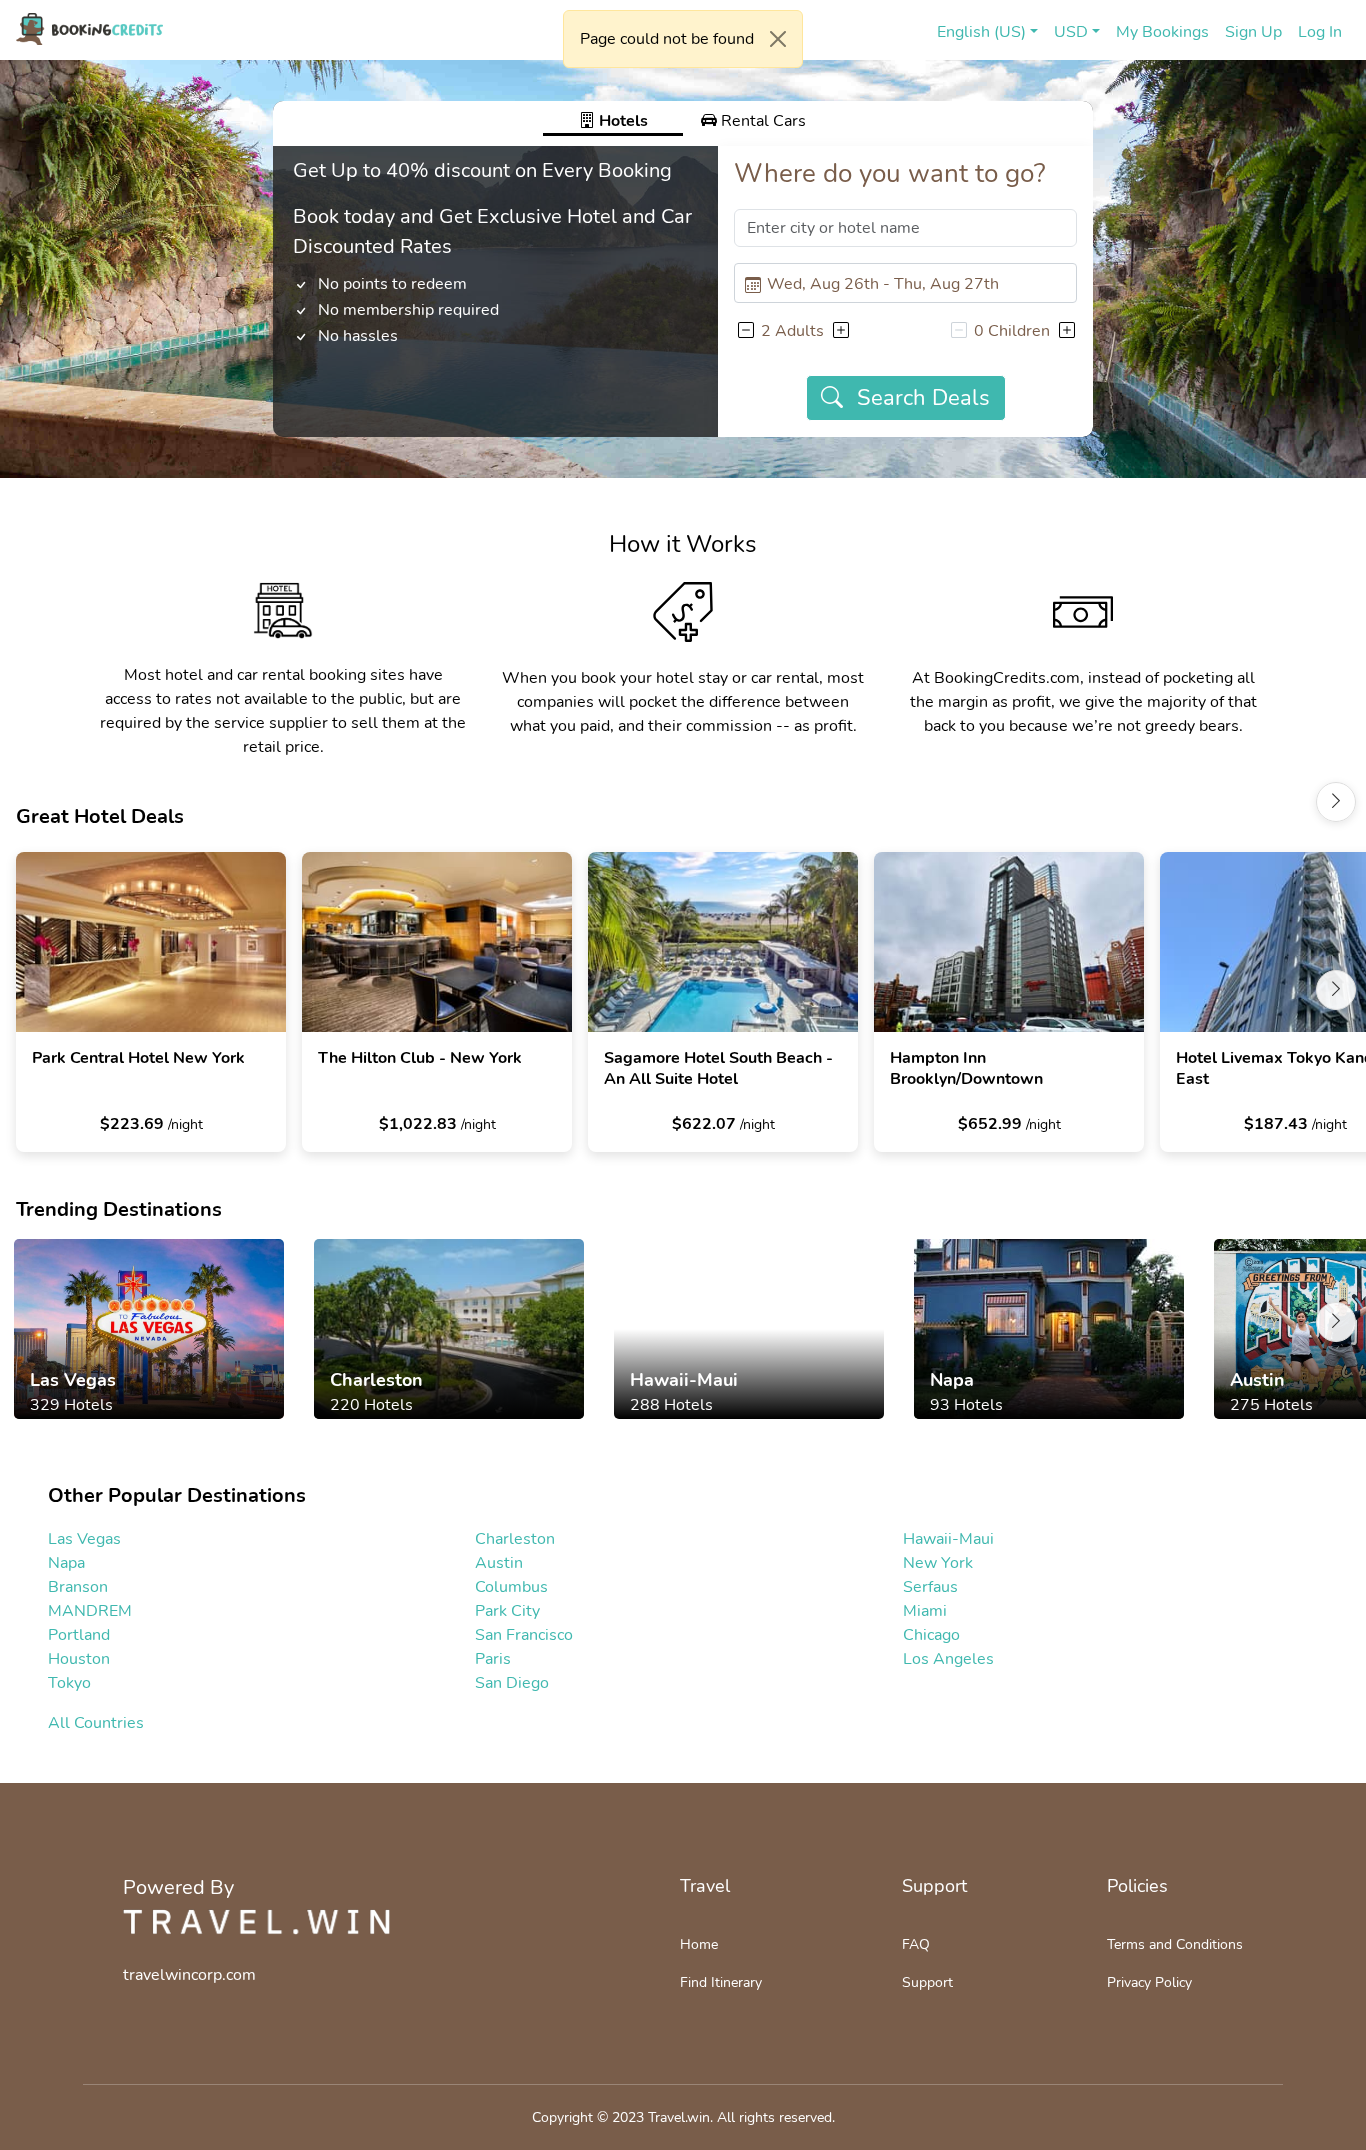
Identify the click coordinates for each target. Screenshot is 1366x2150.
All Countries (96, 1723)
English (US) (981, 32)
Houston (79, 1659)
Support (927, 1982)
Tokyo (69, 1683)
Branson (78, 1587)
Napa (66, 1563)
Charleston (515, 1539)
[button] (745, 331)
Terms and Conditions (1175, 1944)
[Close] (778, 39)
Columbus (511, 1587)
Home (699, 1944)
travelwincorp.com (189, 1975)
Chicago (931, 1635)
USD (1071, 32)
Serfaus (930, 1587)
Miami (925, 1611)
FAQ (916, 1944)
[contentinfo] (89, 29)
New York (938, 1563)
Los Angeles (948, 1659)
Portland (79, 1635)
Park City (507, 1611)
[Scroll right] (1336, 802)
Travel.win (679, 2117)
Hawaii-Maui (948, 1539)
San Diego (512, 1683)
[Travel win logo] (256, 1922)
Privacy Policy (1149, 1982)
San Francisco (524, 1635)
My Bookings (1162, 32)
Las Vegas (84, 1539)
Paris (493, 1659)
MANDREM (90, 1611)
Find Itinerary (721, 1982)
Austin (499, 1563)
